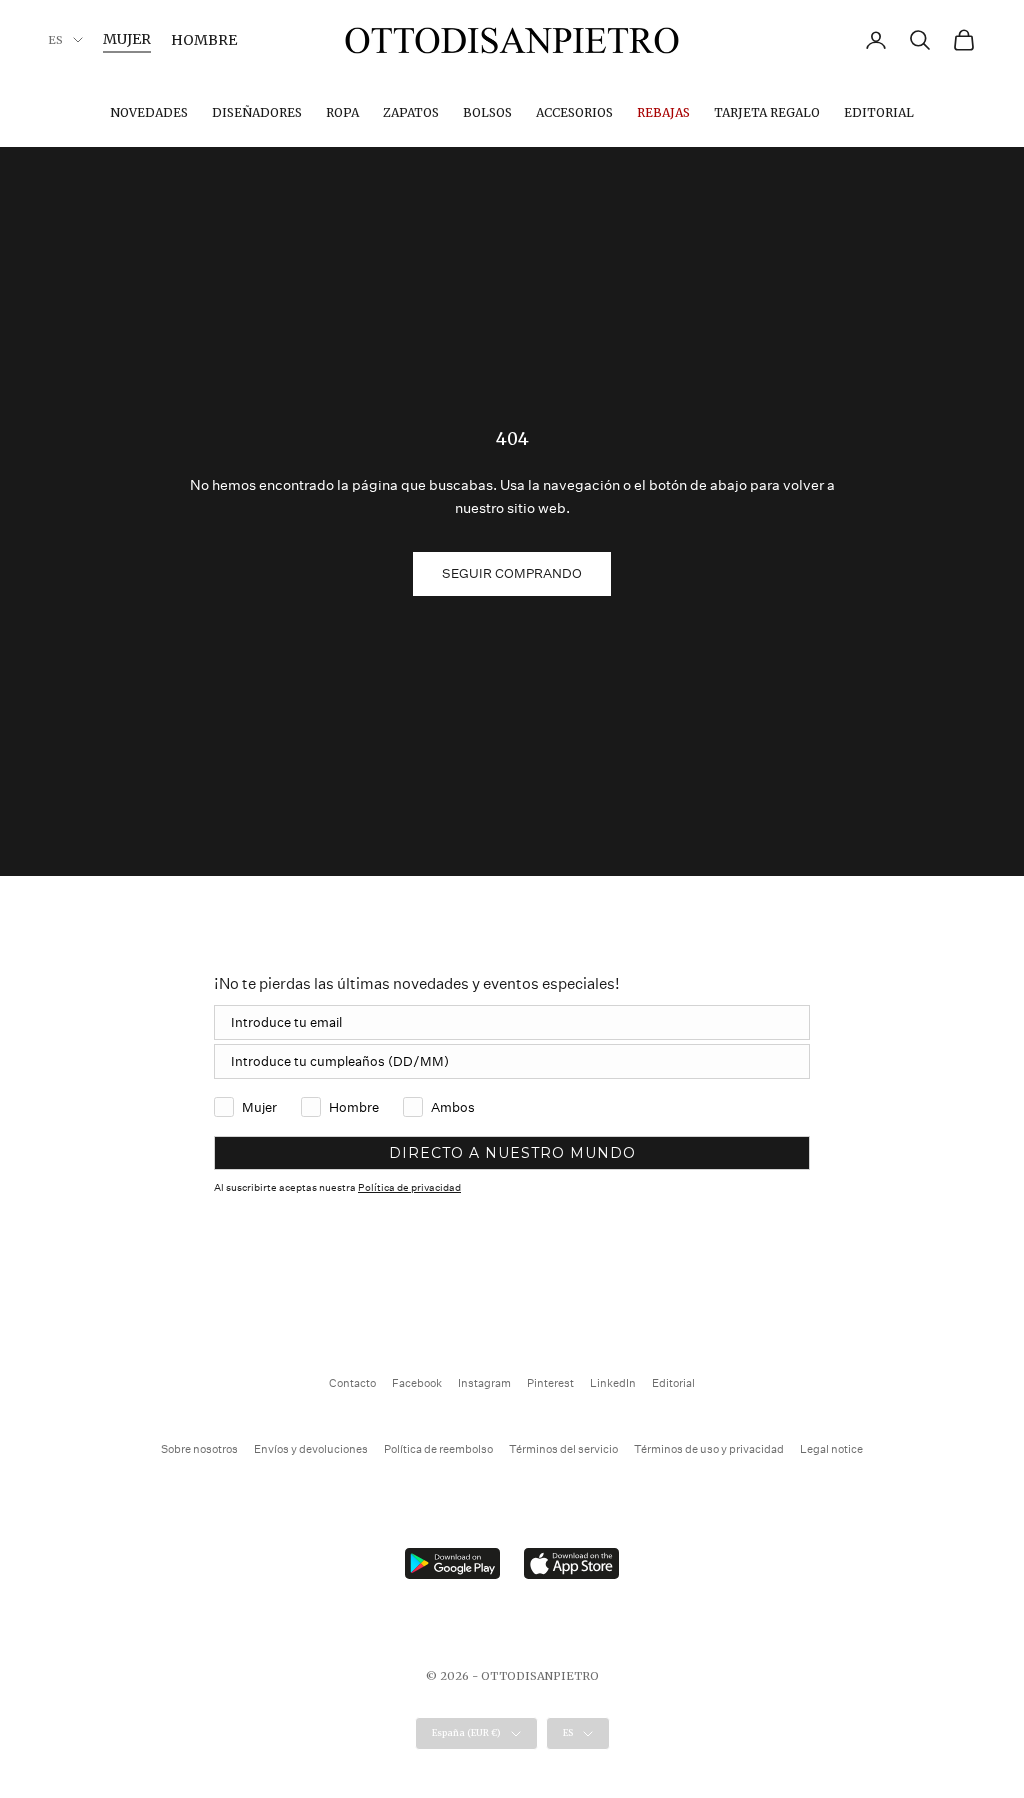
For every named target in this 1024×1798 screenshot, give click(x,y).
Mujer (127, 39)
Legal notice (831, 1449)
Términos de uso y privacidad (709, 1449)
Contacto (352, 1383)
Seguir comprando (512, 573)
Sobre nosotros (199, 1449)
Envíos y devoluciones (311, 1449)
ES (55, 40)
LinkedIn (613, 1383)
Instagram (484, 1383)
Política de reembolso (438, 1449)
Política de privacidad (409, 1188)
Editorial (879, 112)
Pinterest (550, 1383)
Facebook (417, 1383)
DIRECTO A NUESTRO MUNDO (512, 1153)
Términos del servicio (563, 1449)
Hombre (204, 40)
